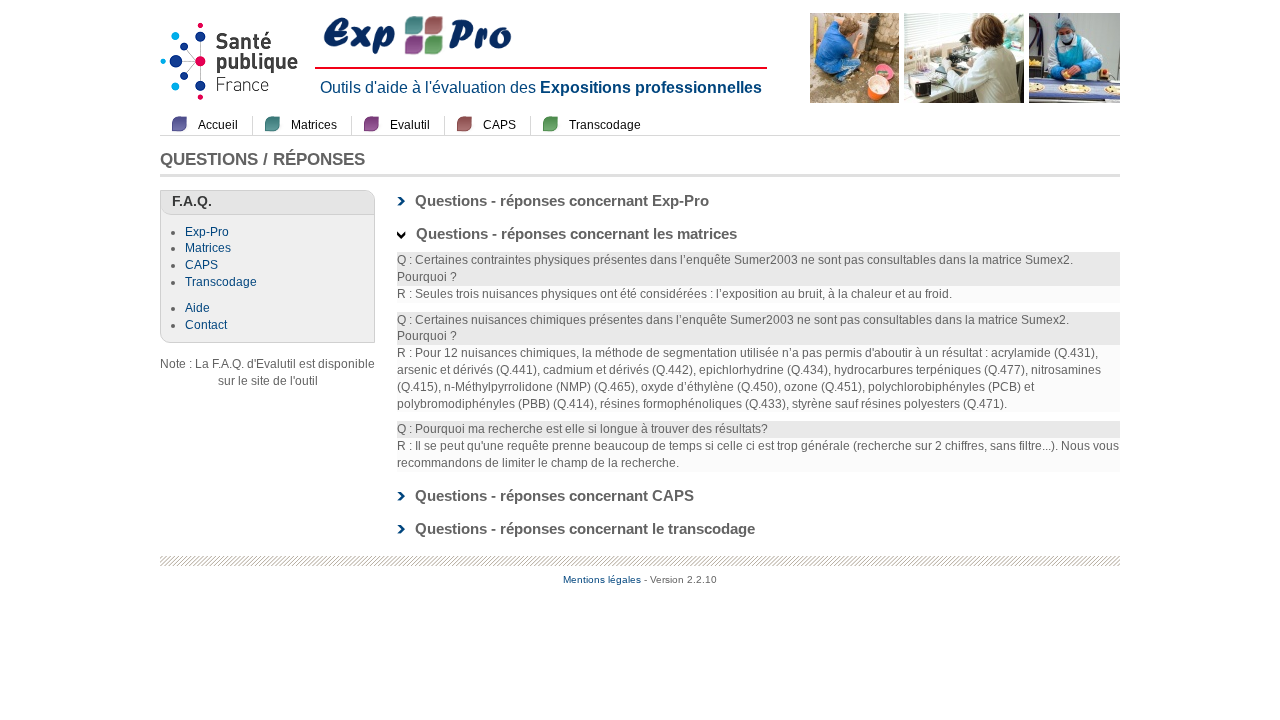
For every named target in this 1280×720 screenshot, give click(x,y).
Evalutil (410, 125)
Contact (206, 325)
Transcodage (605, 125)
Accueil (218, 125)
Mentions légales (602, 579)
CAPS (499, 125)
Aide (197, 308)
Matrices (314, 125)
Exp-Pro (207, 232)
